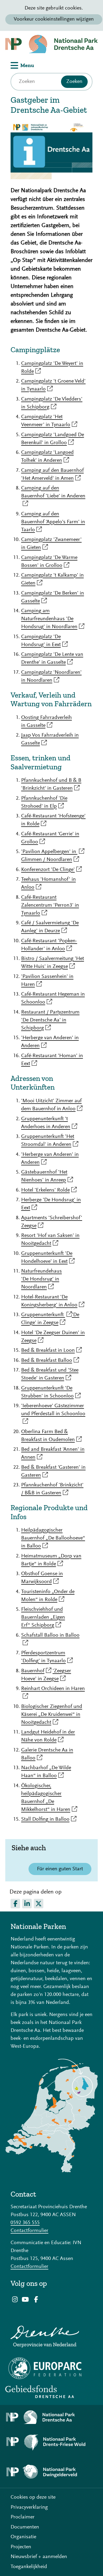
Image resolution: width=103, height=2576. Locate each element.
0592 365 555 (25, 2223)
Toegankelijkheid (29, 2567)
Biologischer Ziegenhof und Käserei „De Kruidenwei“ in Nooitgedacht (52, 1715)
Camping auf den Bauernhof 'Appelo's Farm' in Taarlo (53, 522)
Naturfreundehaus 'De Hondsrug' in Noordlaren (41, 1279)
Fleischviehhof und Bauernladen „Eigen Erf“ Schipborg (43, 1617)
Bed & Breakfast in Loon (51, 1350)
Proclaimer (23, 2517)
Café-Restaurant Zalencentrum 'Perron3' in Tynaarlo (50, 905)
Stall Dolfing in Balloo (49, 1819)
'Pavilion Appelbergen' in (53, 852)
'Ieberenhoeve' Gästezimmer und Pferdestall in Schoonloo (53, 1414)
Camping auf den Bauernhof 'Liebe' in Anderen (53, 496)
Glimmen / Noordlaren (50, 860)
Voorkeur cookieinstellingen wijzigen (54, 19)
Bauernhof (36, 1671)
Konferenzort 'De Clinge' (51, 870)
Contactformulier (29, 2231)
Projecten (21, 2547)
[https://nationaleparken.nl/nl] (51, 2171)
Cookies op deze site (33, 2497)
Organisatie (23, 2537)
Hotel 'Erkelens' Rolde (49, 1190)
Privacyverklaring (29, 2507)
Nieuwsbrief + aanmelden (39, 2557)
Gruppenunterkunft (46, 1315)
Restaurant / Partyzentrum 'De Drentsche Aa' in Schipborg (50, 1020)
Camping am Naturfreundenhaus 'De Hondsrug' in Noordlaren (53, 619)
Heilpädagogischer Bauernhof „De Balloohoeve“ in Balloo (53, 1538)
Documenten (25, 2527)
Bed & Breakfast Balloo (50, 1360)
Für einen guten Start (60, 1869)
